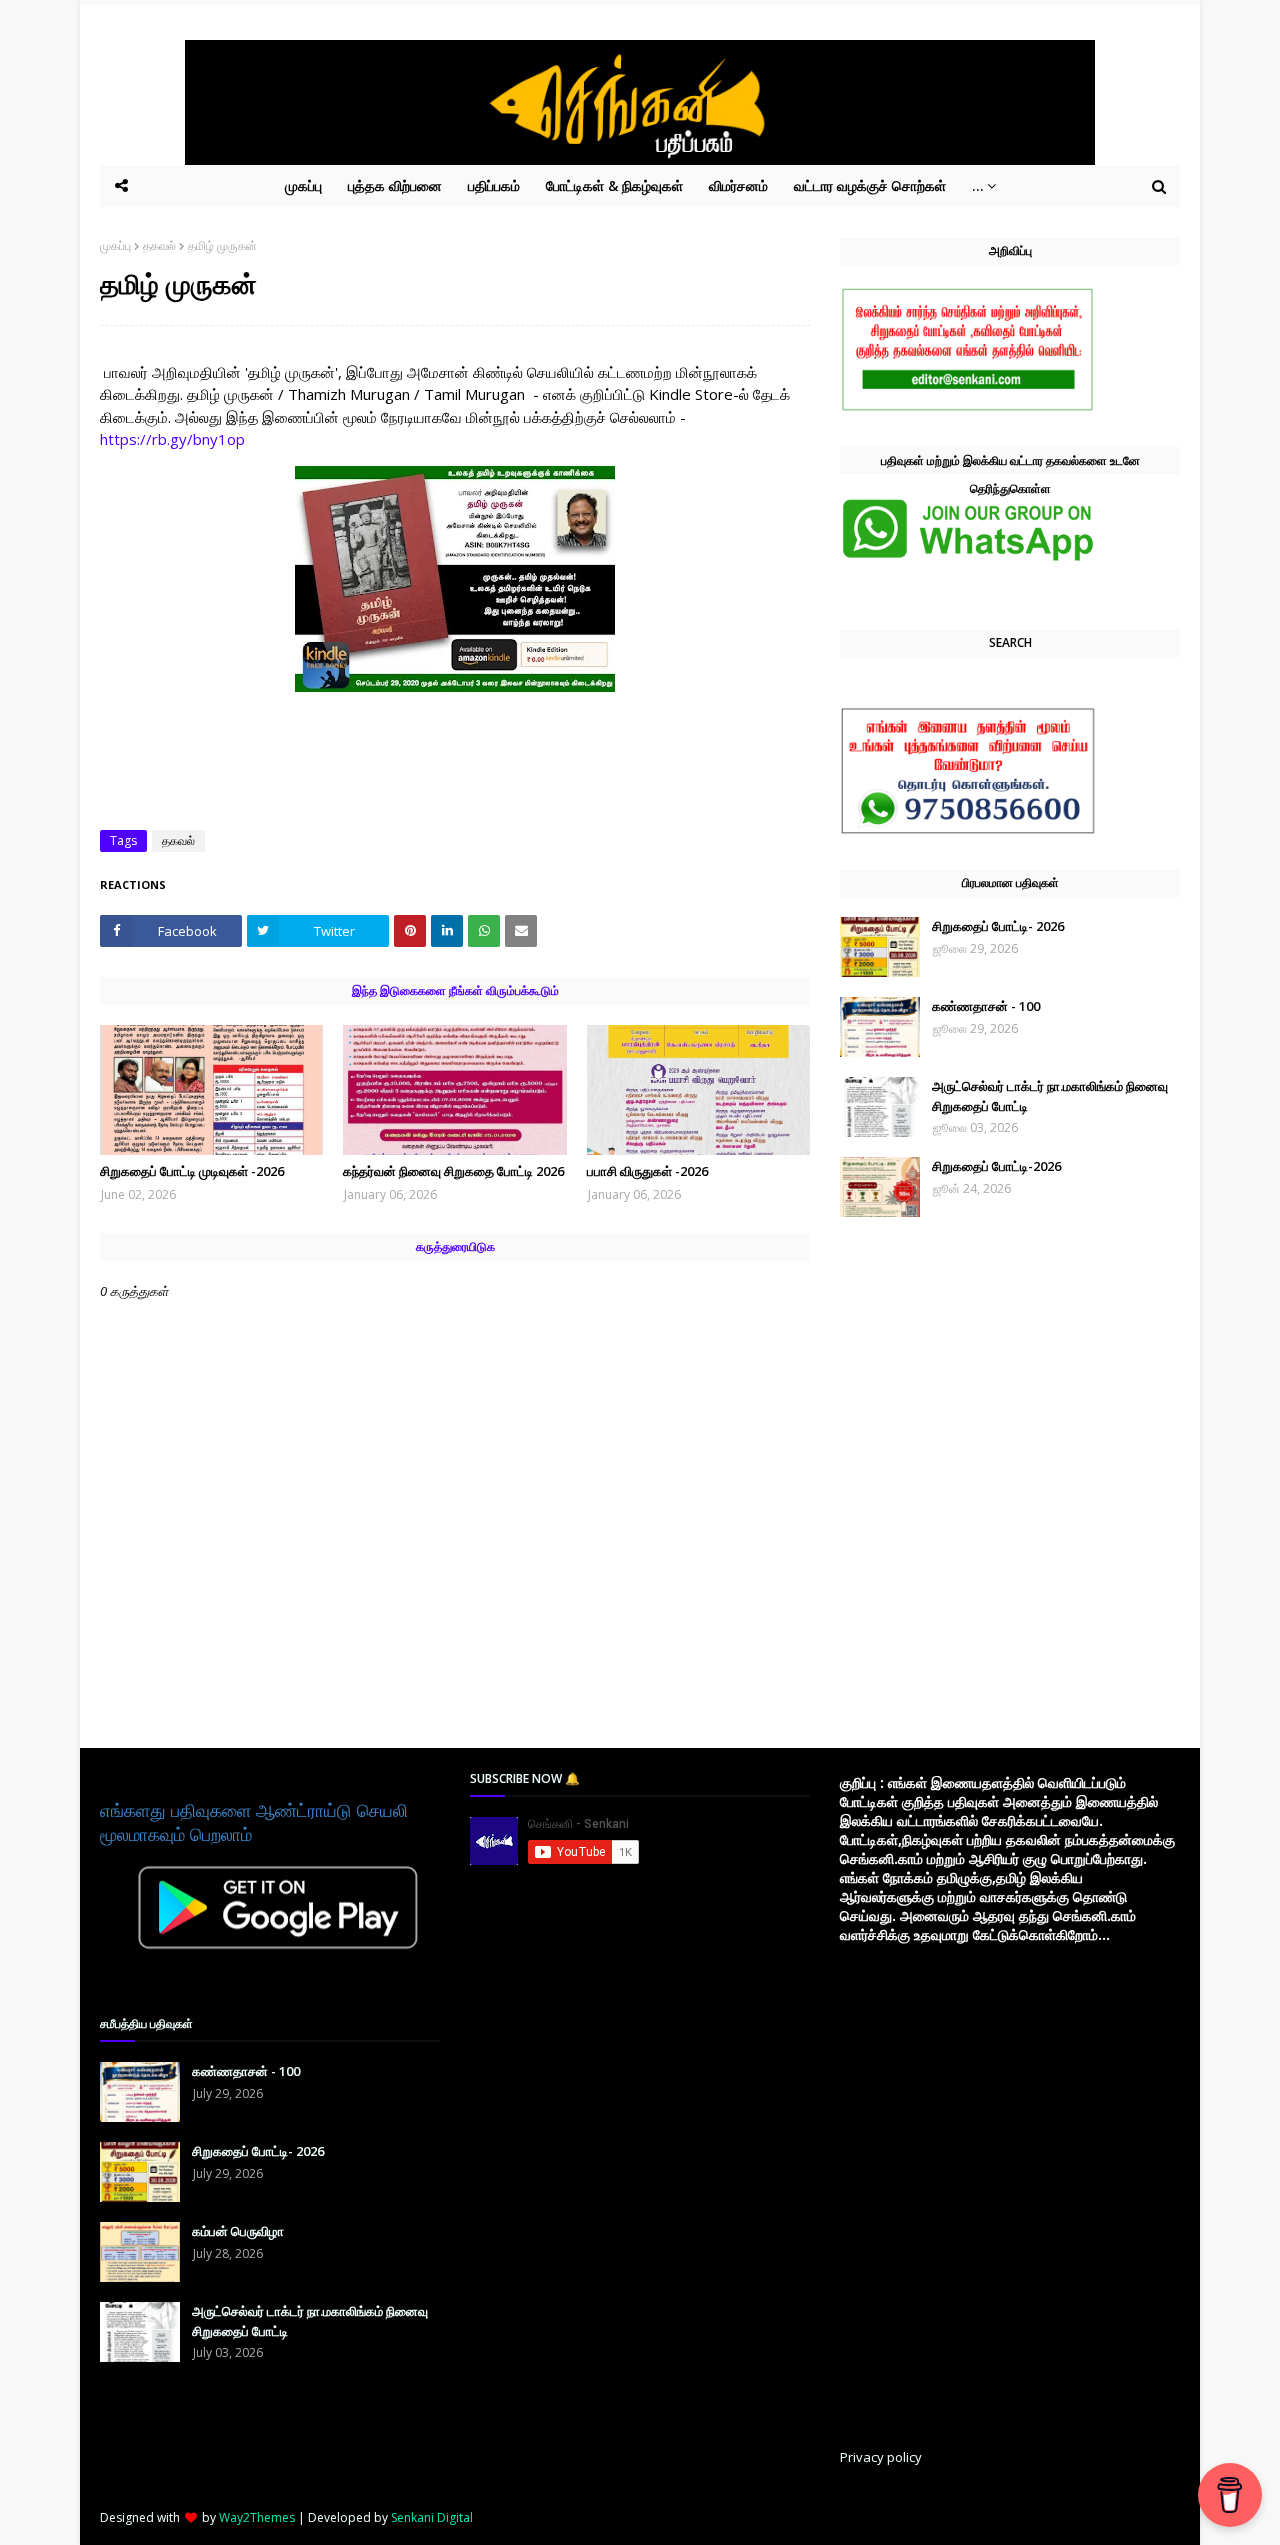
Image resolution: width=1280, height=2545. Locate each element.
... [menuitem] (978, 185)
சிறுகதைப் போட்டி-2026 (996, 1166)
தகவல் (159, 245)
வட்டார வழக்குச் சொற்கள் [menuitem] (870, 185)
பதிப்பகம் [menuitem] (494, 185)
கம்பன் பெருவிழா (238, 2231)
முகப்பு (115, 245)
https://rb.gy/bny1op (172, 439)
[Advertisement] (620, 2144)
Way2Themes (257, 2517)
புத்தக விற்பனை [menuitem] (395, 185)
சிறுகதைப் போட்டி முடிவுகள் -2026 (192, 1171)
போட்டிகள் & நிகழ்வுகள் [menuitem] (614, 185)
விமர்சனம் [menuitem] (738, 185)
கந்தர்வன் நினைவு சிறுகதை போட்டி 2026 (453, 1171)
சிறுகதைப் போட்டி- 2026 (998, 926)
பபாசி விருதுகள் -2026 (647, 1171)
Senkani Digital (432, 2517)
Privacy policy (881, 2457)
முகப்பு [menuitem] (303, 185)
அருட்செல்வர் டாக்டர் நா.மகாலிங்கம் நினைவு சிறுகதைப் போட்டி (1050, 1096)
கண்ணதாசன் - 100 (986, 1006)
